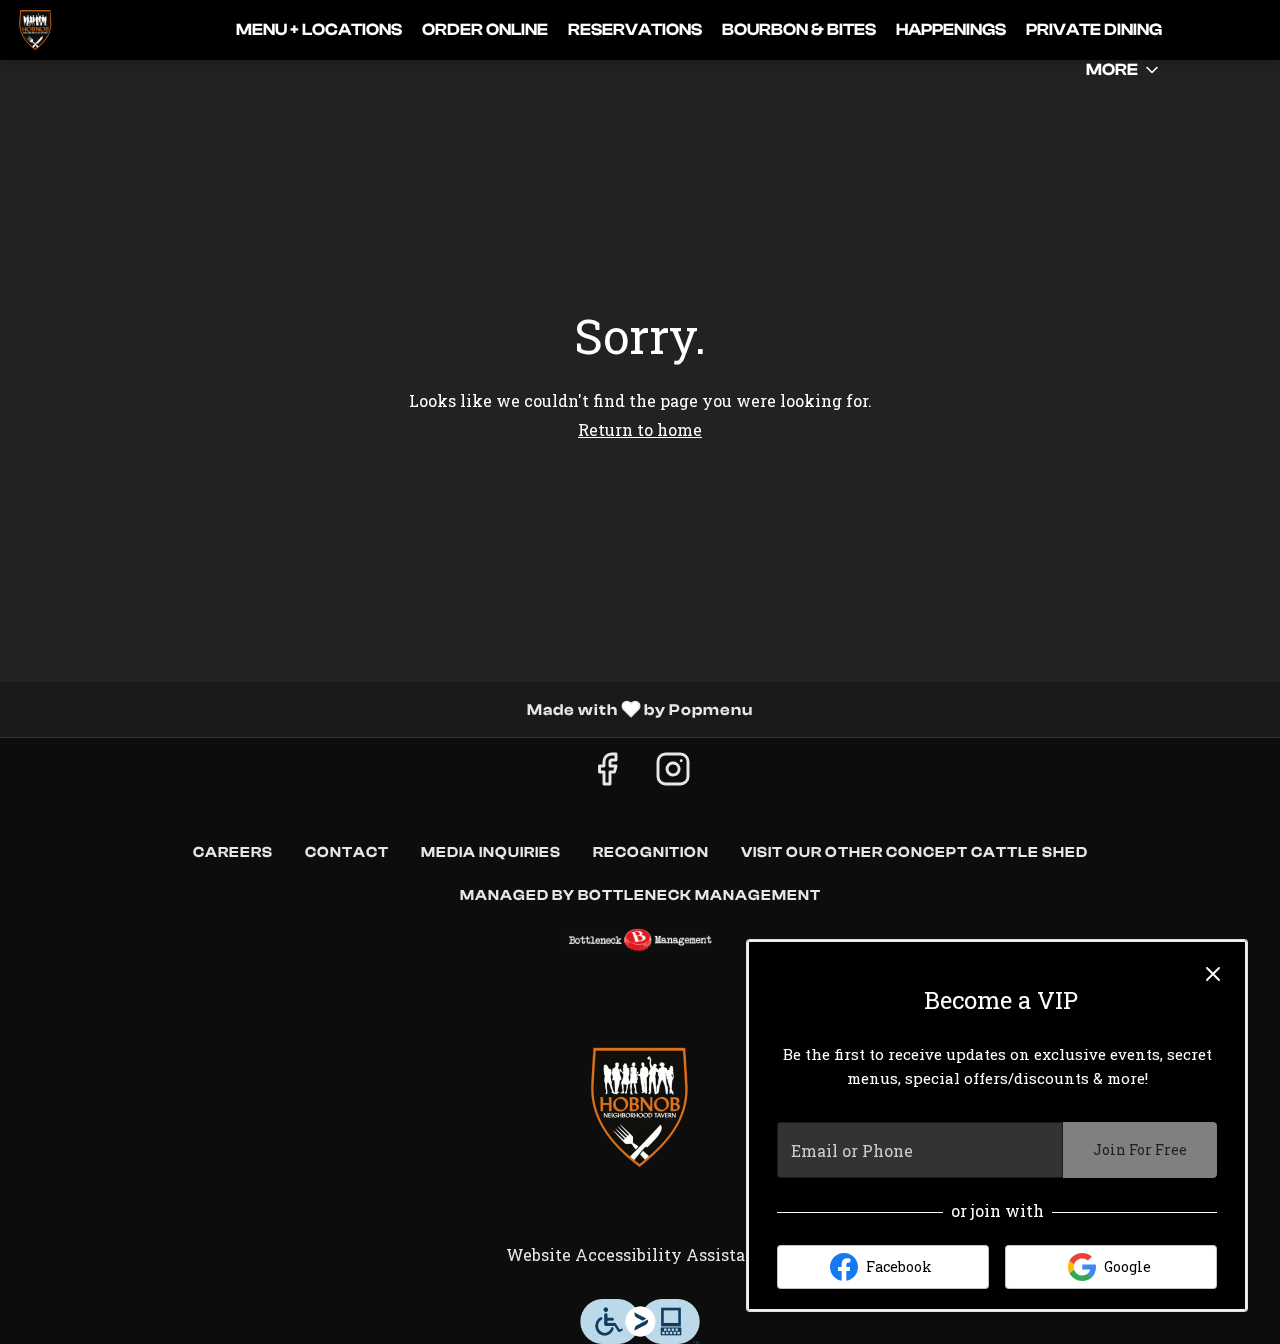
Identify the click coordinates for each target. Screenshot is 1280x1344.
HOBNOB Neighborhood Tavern (640, 1107)
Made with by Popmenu (384, 709)
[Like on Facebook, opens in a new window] (607, 773)
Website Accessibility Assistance (640, 1254)
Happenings (951, 29)
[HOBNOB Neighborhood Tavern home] (106, 30)
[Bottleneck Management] (640, 939)
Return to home (640, 429)
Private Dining (1094, 29)
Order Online (485, 29)
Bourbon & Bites (799, 29)
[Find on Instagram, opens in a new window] (673, 773)
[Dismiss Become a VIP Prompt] (1213, 974)
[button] (1124, 70)
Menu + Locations (319, 29)
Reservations (635, 29)
